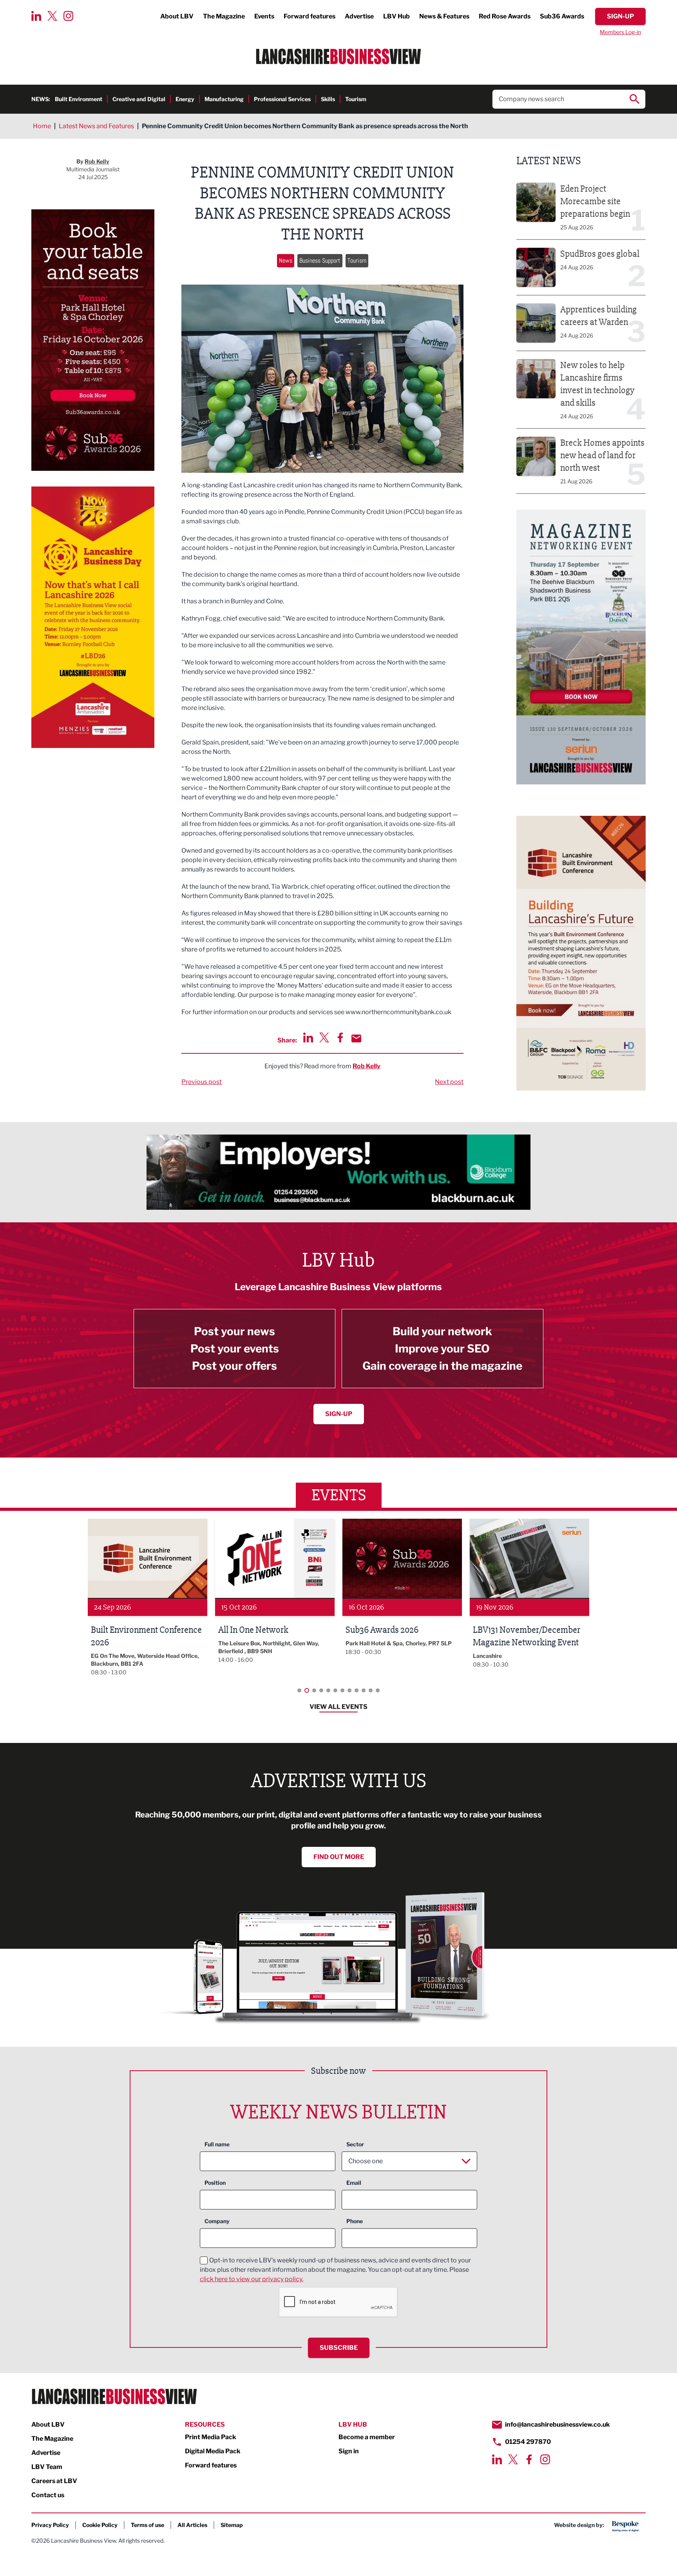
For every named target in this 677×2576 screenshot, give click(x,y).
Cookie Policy (100, 2525)
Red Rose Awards (505, 16)
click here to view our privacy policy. (252, 2279)
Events (264, 16)
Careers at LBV (54, 2481)
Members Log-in (620, 32)
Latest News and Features (96, 126)
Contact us (48, 2495)
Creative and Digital (139, 99)
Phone (355, 2221)
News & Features (444, 16)
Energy (185, 99)
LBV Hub (396, 16)
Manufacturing (224, 99)
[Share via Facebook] (340, 1037)
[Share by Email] (356, 1038)
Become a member (367, 2437)
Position (215, 2183)
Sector (355, 2144)
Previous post (202, 1082)
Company (217, 2221)
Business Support (320, 261)
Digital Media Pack (213, 2451)
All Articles (192, 2525)
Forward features (310, 16)
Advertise (359, 16)
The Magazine (224, 16)
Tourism (356, 99)
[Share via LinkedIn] (308, 1037)
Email (354, 2183)
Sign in (349, 2451)
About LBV (177, 16)
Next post (449, 1082)
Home (42, 126)
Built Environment (79, 99)
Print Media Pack (211, 2437)
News (286, 261)
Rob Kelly (367, 1066)
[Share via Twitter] (324, 1037)
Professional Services (282, 99)
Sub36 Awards (562, 16)
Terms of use (148, 2525)
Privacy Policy (50, 2525)
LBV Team (47, 2467)
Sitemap (232, 2525)
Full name (217, 2144)
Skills (328, 99)
